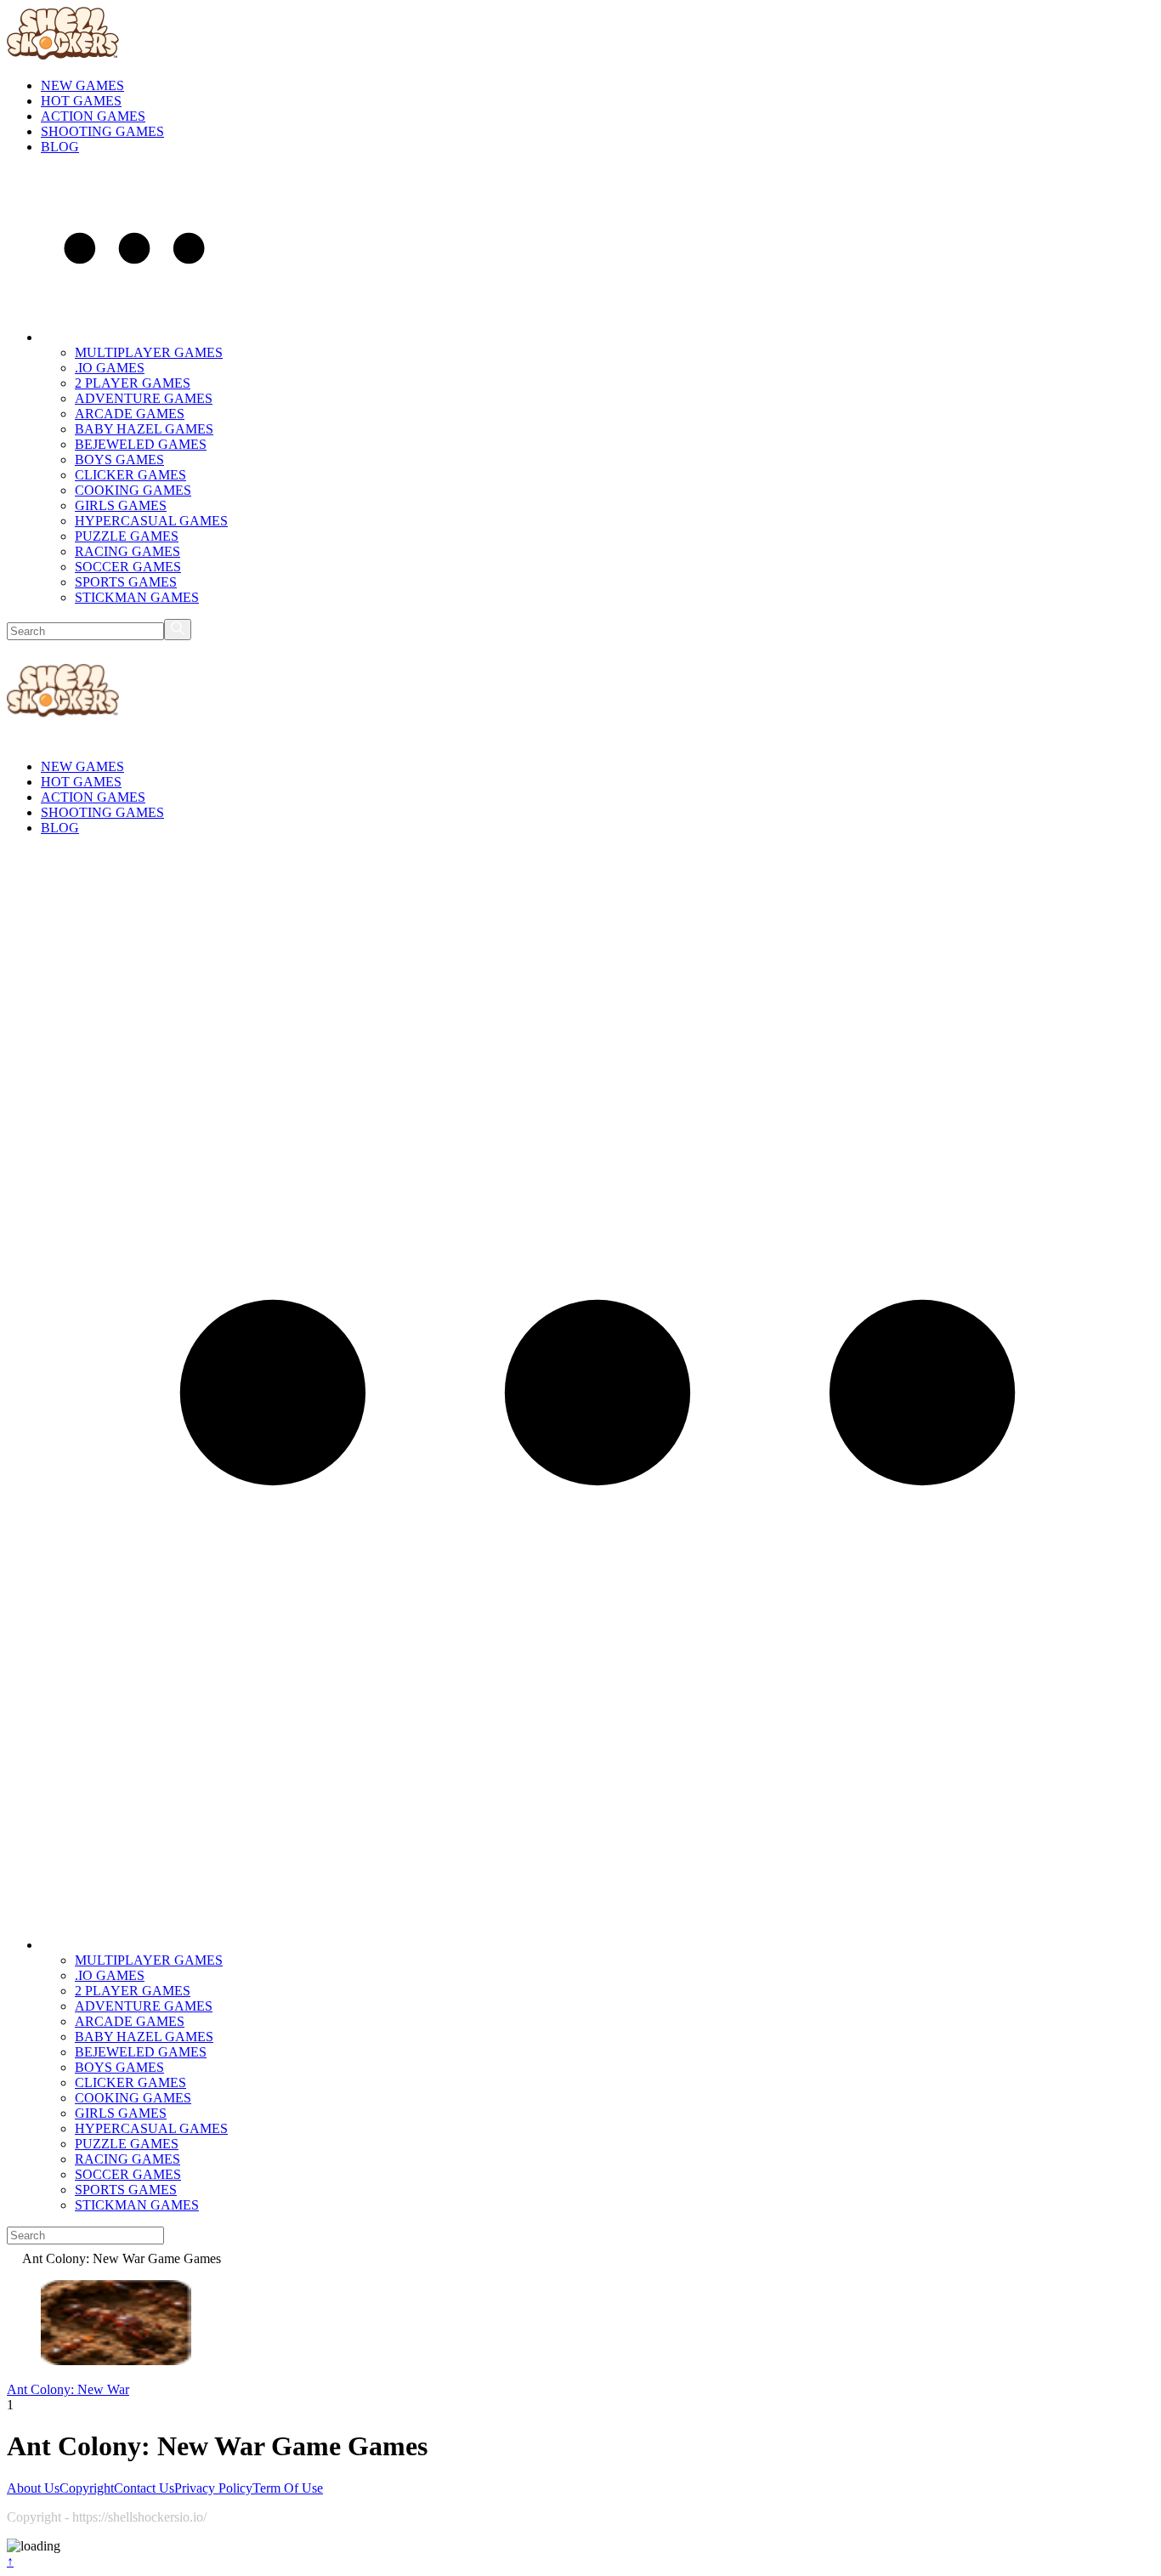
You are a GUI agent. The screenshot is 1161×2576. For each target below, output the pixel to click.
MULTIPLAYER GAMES (149, 352)
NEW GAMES (82, 85)
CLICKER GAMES (130, 475)
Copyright (87, 2488)
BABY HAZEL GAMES (144, 429)
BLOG (60, 147)
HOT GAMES (81, 101)
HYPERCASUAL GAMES (151, 521)
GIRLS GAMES (121, 505)
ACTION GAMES (93, 116)
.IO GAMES (110, 368)
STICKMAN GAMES (137, 597)
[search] (178, 630)
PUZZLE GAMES (127, 536)
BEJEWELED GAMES (141, 444)
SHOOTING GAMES (102, 131)
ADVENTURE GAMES (144, 398)
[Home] (14, 2258)
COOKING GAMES (133, 490)
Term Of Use (288, 2488)
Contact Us (144, 2488)
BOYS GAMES (119, 460)
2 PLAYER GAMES (133, 383)
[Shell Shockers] (63, 57)
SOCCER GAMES (128, 567)
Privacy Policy (213, 2488)
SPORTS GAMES (126, 582)
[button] (134, 337)
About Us (33, 2488)
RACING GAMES (127, 551)
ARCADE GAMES (130, 414)
